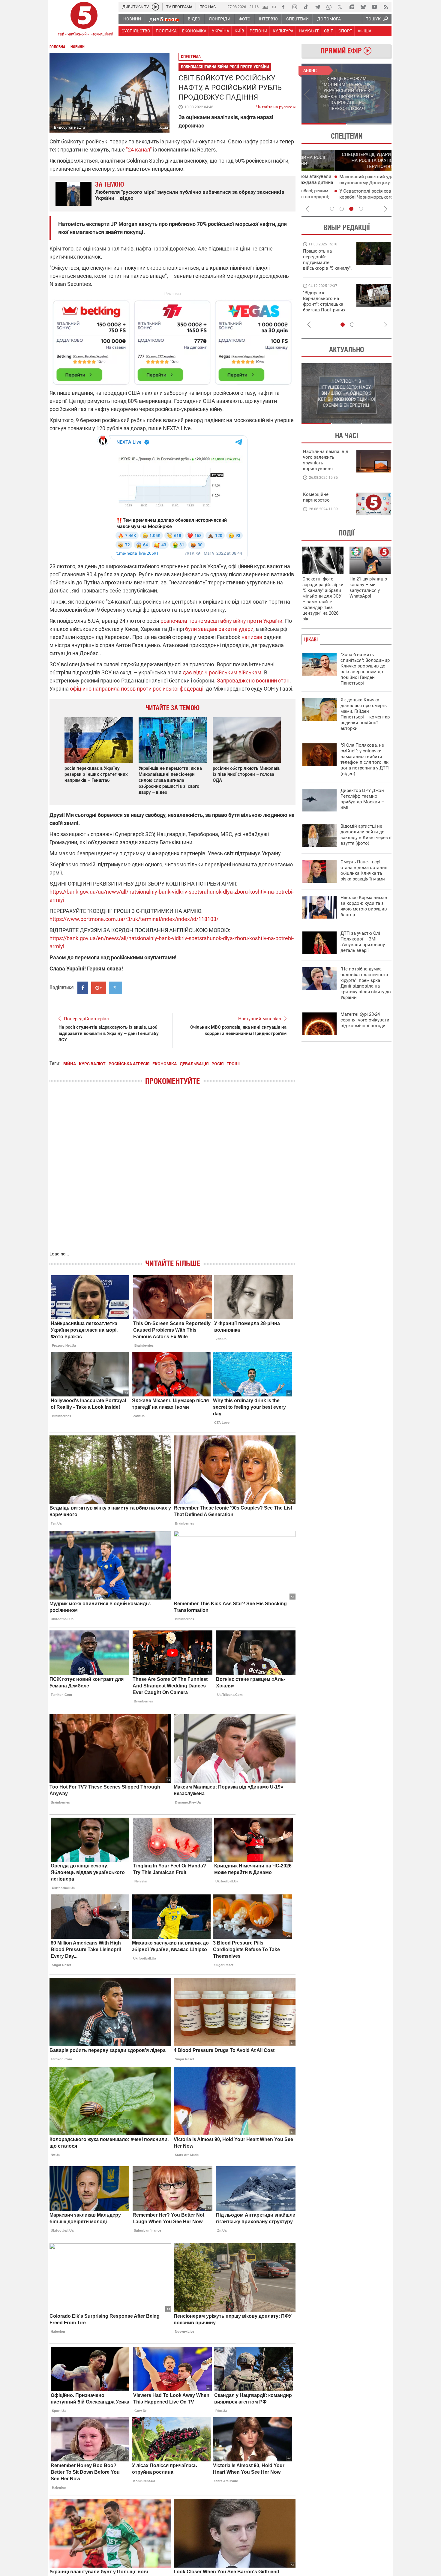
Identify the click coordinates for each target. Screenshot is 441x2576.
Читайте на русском (276, 106)
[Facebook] (283, 7)
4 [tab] (361, 209)
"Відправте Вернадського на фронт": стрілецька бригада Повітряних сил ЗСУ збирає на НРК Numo (324, 307)
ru (274, 6)
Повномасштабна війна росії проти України (225, 67)
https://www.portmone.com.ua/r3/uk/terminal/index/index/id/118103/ (134, 919)
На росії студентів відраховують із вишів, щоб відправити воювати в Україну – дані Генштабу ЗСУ (109, 1033)
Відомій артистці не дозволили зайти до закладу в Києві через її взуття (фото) (366, 835)
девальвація (194, 1064)
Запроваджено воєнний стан (253, 681)
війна (70, 1064)
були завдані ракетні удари (219, 629)
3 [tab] (351, 209)
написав (252, 637)
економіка (165, 1064)
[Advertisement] (172, 340)
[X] (340, 7)
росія (217, 1064)
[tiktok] (306, 7)
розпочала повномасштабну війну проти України (221, 621)
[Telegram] (317, 7)
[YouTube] (374, 7)
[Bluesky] (363, 7)
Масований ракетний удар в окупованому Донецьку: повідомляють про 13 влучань (348, 183)
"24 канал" (139, 150)
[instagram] (295, 7)
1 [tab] (324, 124)
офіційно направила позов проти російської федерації (137, 689)
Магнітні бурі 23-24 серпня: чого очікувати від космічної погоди (365, 1020)
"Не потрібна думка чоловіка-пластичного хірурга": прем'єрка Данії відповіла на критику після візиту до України (366, 983)
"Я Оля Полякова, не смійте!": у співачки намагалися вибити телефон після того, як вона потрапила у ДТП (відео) (365, 759)
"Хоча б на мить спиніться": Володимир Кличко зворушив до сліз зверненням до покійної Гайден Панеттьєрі (365, 669)
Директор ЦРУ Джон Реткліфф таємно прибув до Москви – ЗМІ (362, 799)
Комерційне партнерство (316, 497)
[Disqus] (172, 1174)
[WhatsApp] (329, 7)
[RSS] (386, 7)
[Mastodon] (352, 7)
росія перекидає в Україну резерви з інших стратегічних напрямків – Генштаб (96, 774)
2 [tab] (369, 124)
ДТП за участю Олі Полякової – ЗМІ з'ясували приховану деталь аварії (363, 942)
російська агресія (129, 1064)
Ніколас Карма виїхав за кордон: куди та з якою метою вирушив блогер (364, 906)
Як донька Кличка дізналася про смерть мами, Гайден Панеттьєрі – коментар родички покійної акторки (365, 714)
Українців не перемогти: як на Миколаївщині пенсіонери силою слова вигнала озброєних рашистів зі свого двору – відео (170, 780)
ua (265, 6)
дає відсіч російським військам (222, 672)
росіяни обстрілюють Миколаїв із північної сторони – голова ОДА (246, 774)
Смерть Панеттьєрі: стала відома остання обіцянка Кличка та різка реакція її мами (364, 870)
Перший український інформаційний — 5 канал (84, 20)
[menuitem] (132, 19)
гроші (233, 1064)
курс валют (92, 1064)
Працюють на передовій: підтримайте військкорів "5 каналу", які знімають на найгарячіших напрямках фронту (327, 268)
